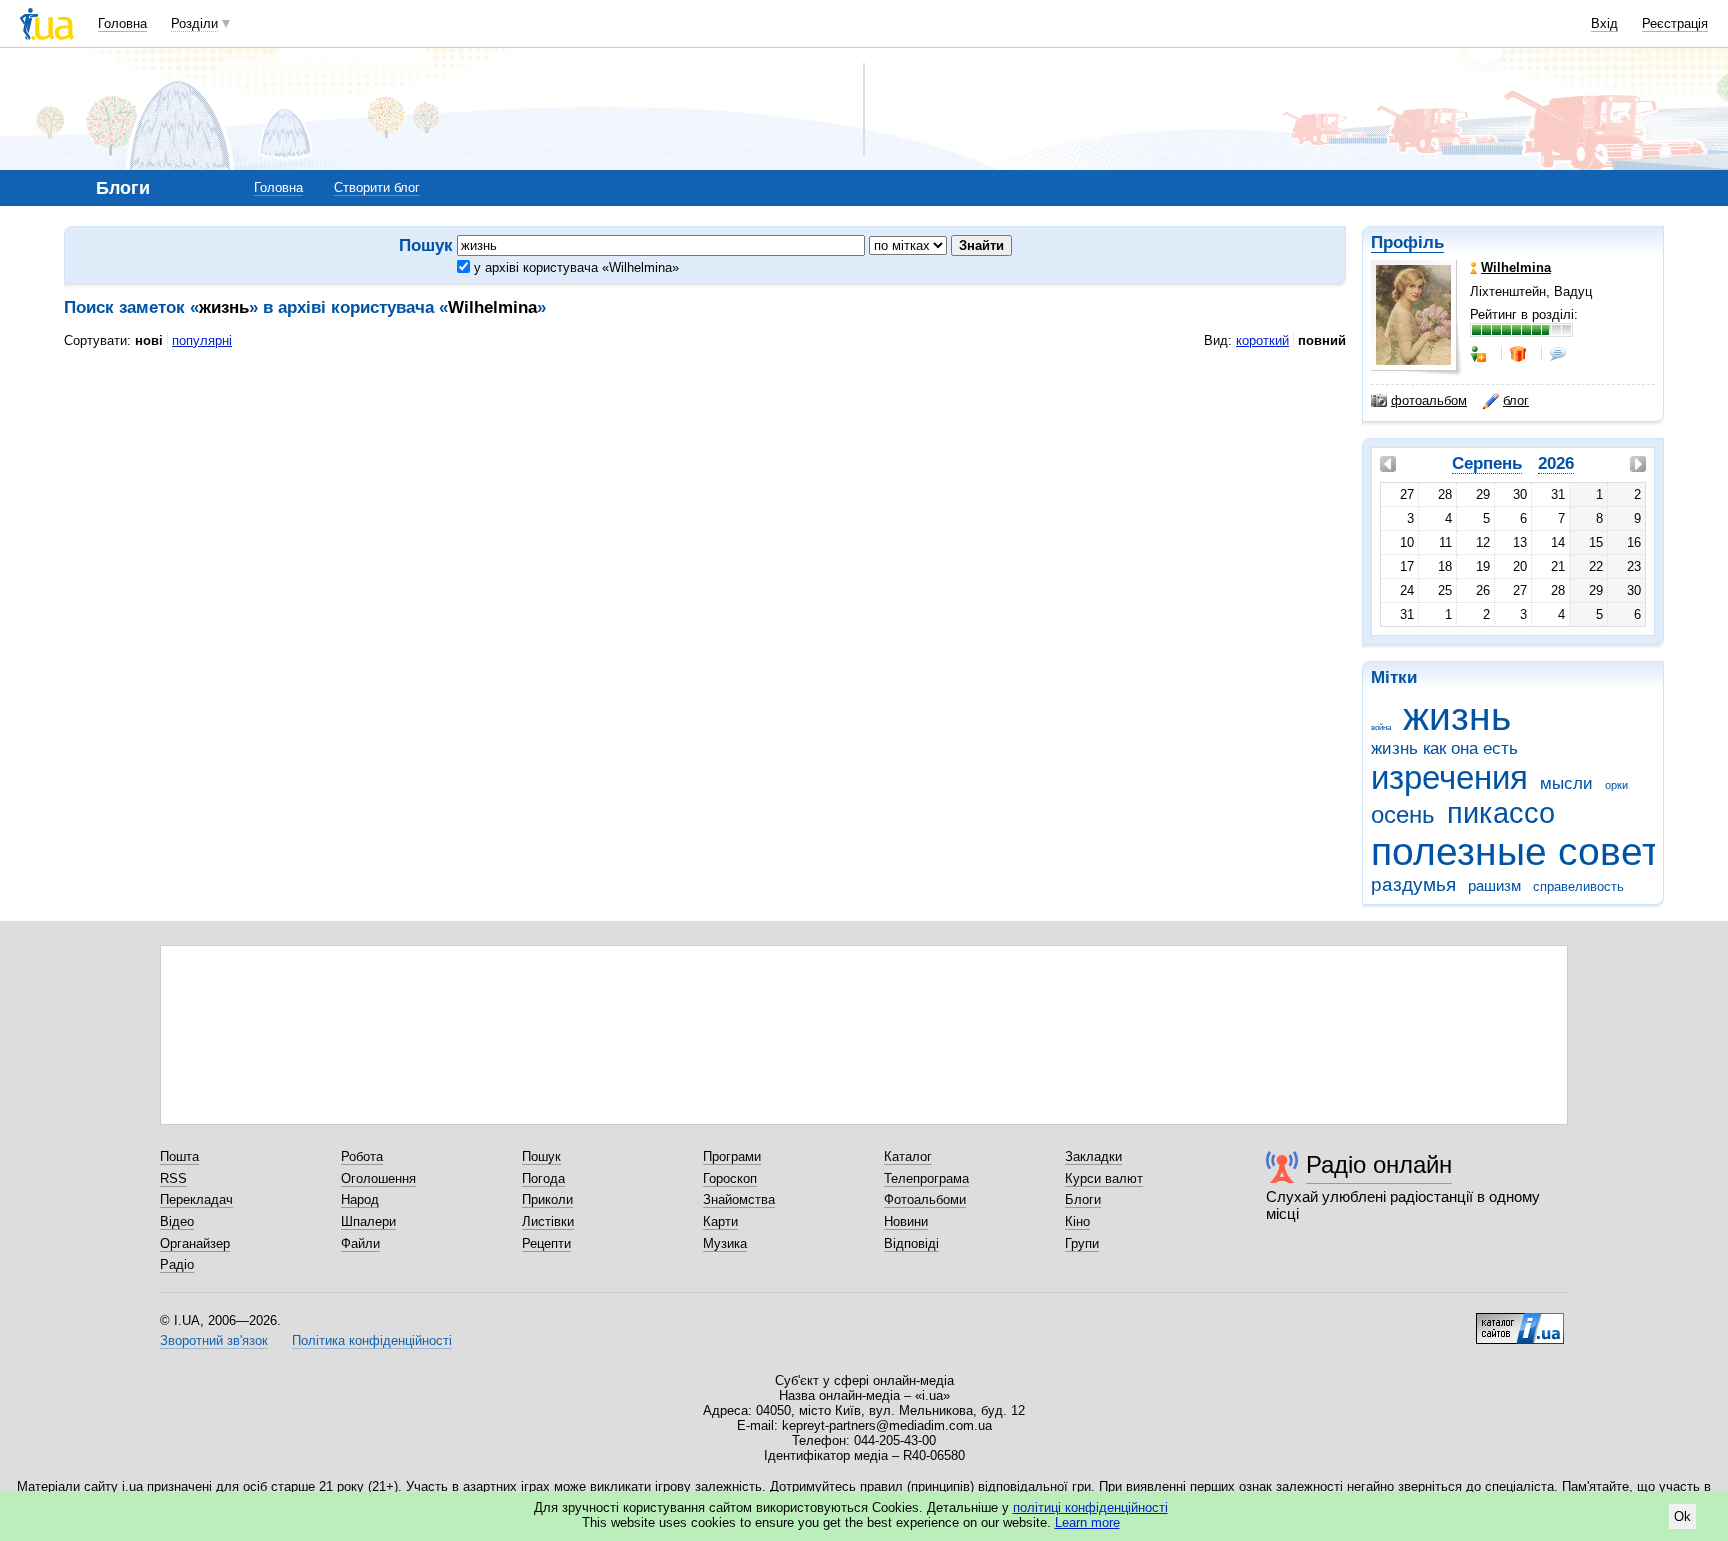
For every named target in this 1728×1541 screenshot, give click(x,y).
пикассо (1501, 813)
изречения (1449, 777)
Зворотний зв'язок (214, 1340)
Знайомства (739, 1199)
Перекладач (196, 1199)
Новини (906, 1221)
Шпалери (368, 1221)
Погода (543, 1178)
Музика (725, 1243)
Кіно (1077, 1221)
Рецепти (546, 1243)
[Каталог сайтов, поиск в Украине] (1520, 1321)
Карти (720, 1221)
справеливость (1578, 886)
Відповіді (911, 1243)
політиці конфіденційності (1090, 1507)
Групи (1082, 1243)
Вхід (1604, 23)
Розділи (194, 23)
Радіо (177, 1264)
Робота (362, 1156)
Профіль (1407, 242)
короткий (1262, 340)
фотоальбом (1429, 400)
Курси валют (1104, 1178)
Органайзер (195, 1243)
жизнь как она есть (1444, 748)
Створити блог (377, 187)
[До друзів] (1480, 354)
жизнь (1457, 716)
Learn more (1087, 1522)
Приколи (547, 1199)
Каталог (908, 1156)
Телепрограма (926, 1178)
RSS (173, 1178)
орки (1616, 785)
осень (1403, 815)
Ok (1682, 1516)
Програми (732, 1156)
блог (1516, 400)
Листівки (548, 1221)
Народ (360, 1199)
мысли (1566, 783)
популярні (202, 340)
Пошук (541, 1156)
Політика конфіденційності (372, 1340)
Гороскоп (730, 1178)
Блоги (1083, 1199)
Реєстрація (1675, 23)
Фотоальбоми (925, 1199)
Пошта (179, 1156)
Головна (122, 23)
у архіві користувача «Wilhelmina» (574, 267)
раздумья (1413, 884)
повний (1322, 340)
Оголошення (378, 1178)
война (1381, 727)
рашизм (1494, 885)
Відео (177, 1221)
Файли (360, 1243)
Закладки (1093, 1156)
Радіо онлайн (1379, 1164)
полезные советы (1529, 851)
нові (149, 340)
